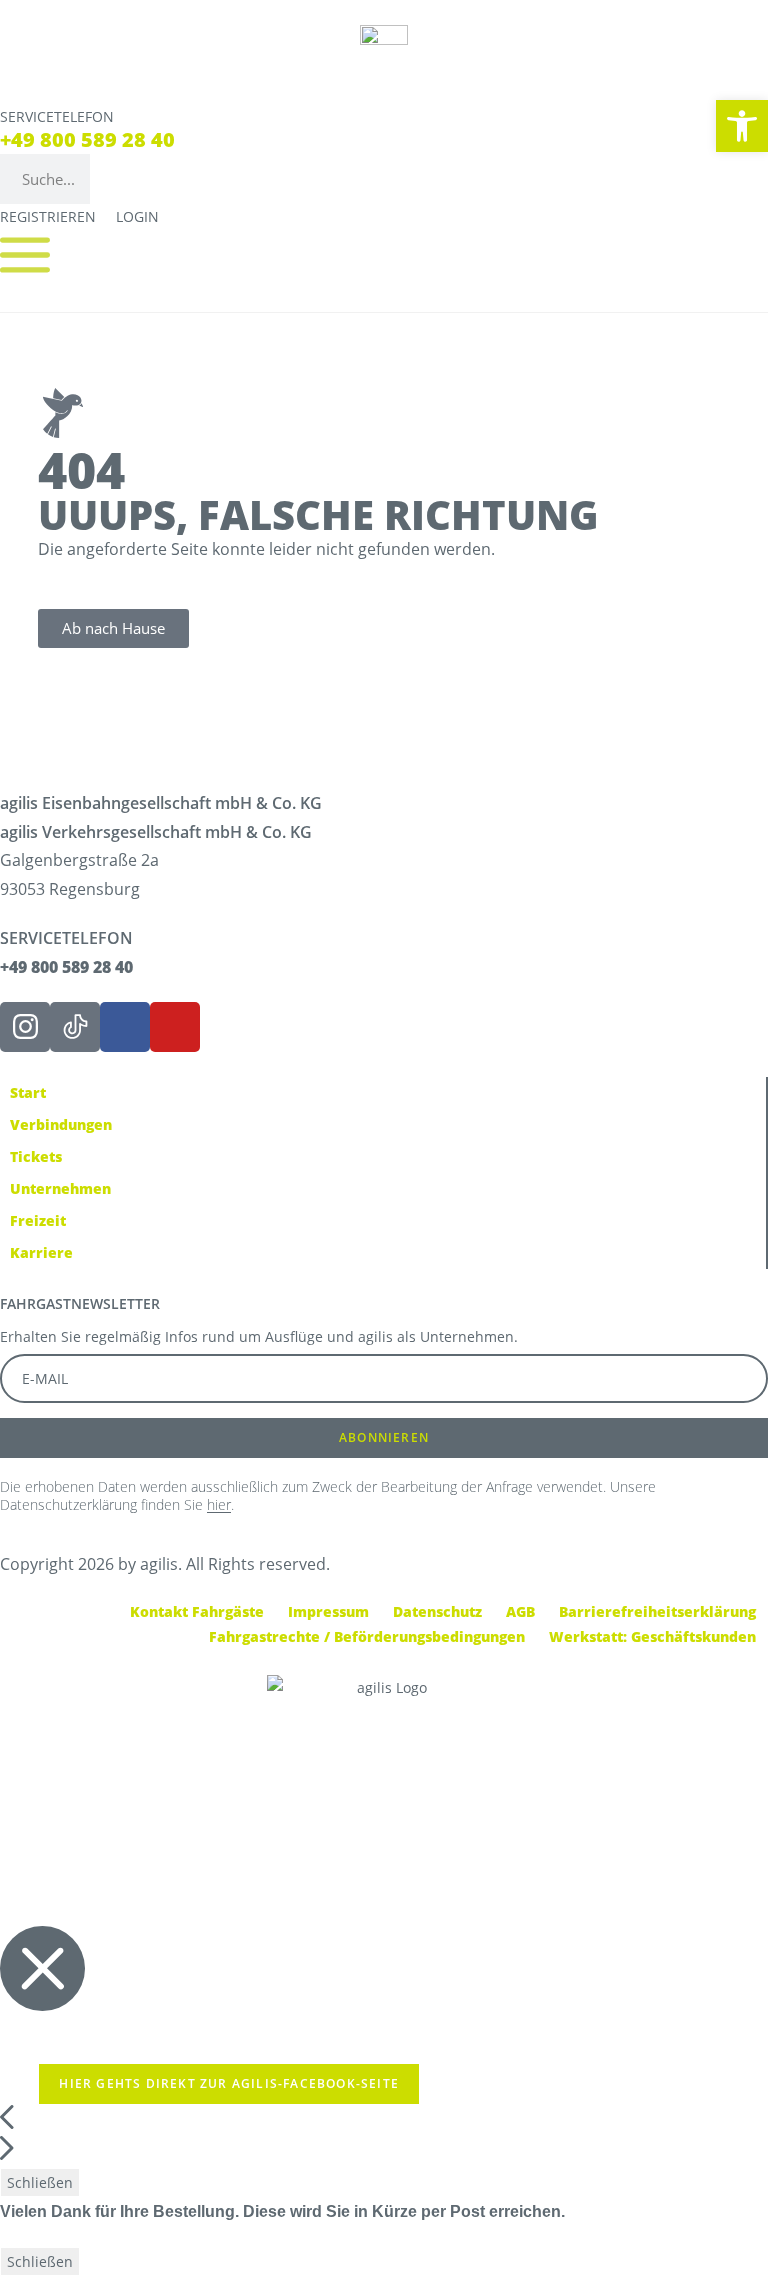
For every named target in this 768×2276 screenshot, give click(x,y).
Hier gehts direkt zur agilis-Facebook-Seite (229, 2083)
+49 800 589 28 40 (87, 139)
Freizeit (38, 1220)
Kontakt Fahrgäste (197, 1611)
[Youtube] (175, 1027)
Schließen (40, 2182)
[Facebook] (125, 1027)
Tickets (36, 1156)
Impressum (328, 1611)
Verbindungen (61, 1124)
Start (28, 1092)
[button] (742, 126)
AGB (520, 1611)
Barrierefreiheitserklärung (657, 1611)
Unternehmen (60, 1188)
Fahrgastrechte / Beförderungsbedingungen (367, 1636)
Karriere (41, 1252)
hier (219, 1504)
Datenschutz (437, 1611)
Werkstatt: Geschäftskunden (652, 1636)
